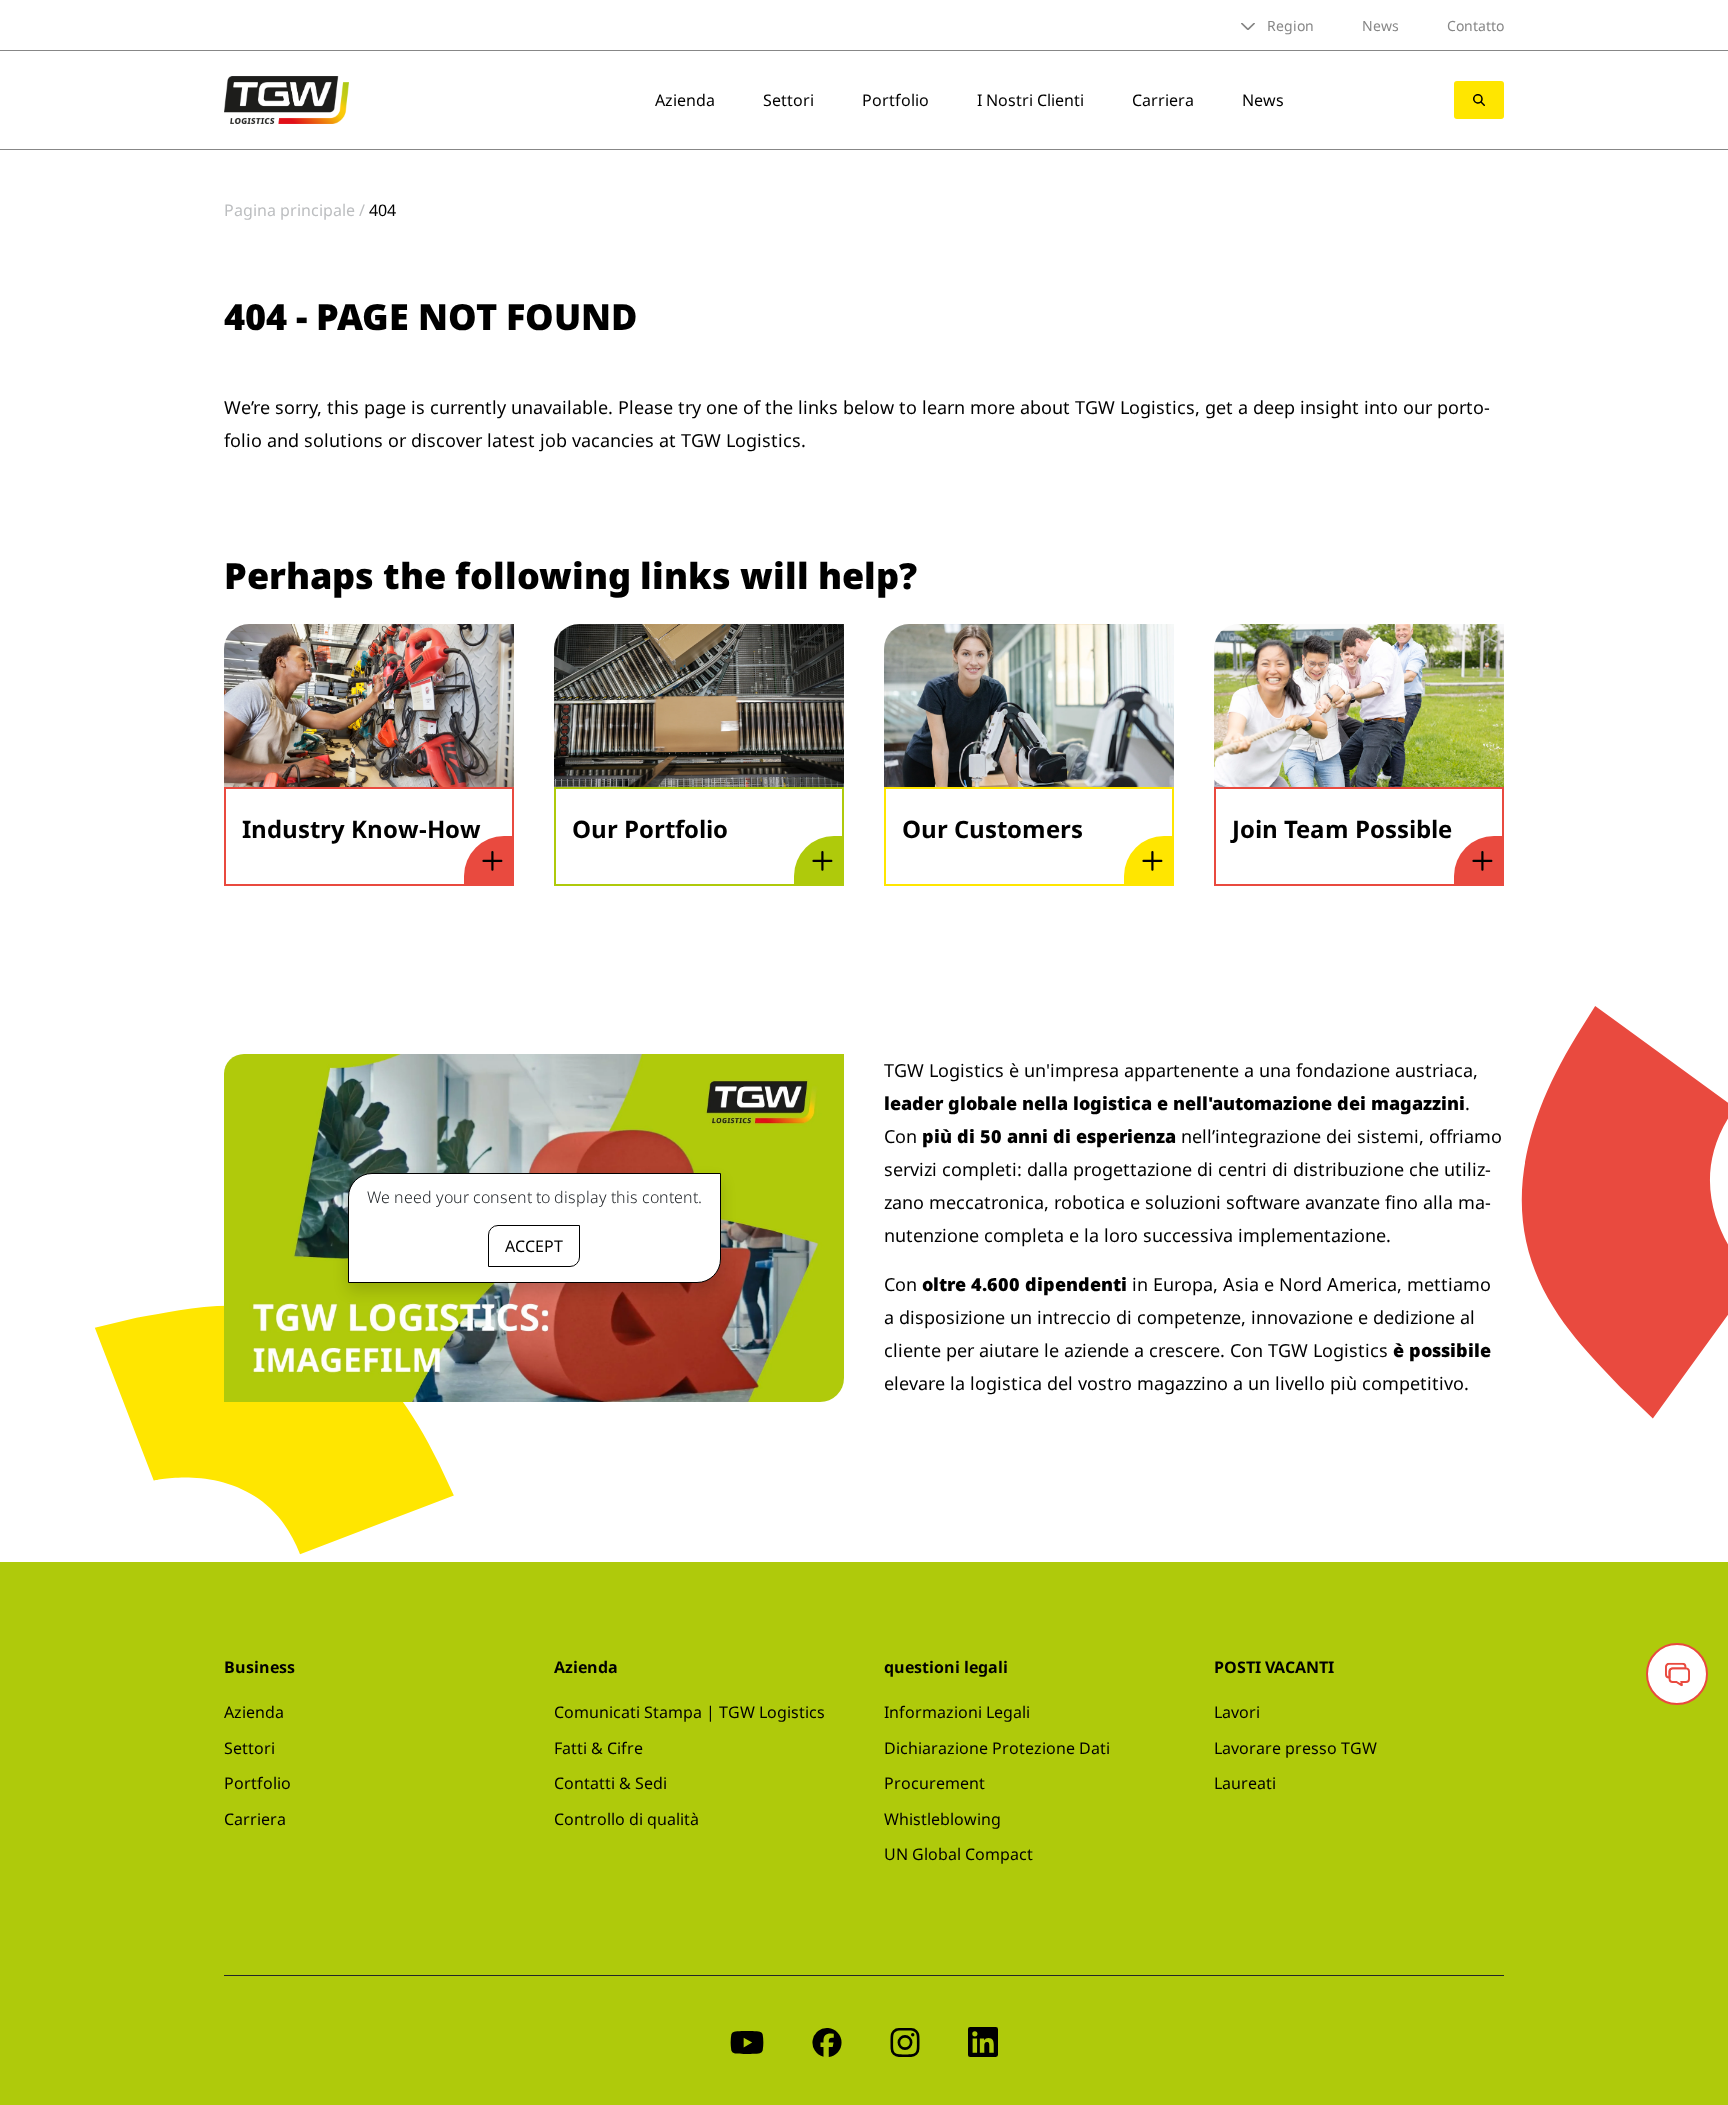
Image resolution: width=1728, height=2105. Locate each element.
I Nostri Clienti (1030, 100)
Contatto (1475, 25)
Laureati (1245, 1783)
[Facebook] (827, 2040)
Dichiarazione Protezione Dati (997, 1748)
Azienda (685, 100)
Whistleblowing (942, 1819)
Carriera (1163, 100)
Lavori (1237, 1712)
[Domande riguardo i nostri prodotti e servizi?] (1677, 1674)
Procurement (934, 1783)
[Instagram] (905, 2040)
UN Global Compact (958, 1854)
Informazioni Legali (957, 1712)
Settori (788, 100)
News (1380, 25)
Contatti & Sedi (610, 1783)
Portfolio (895, 100)
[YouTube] (747, 2040)
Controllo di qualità (626, 1819)
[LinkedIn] (983, 2040)
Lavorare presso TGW (1295, 1748)
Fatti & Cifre (598, 1748)
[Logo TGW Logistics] (286, 98)
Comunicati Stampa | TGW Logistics (689, 1712)
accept (534, 1246)
